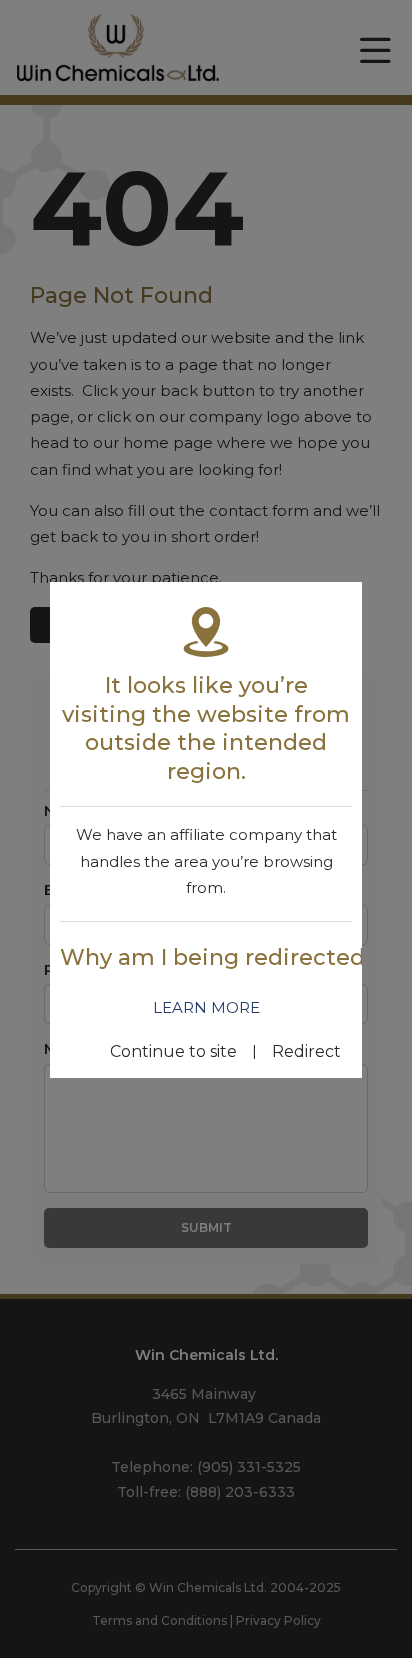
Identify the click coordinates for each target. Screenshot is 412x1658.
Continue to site (173, 1051)
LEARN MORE (206, 1007)
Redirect (306, 1051)
